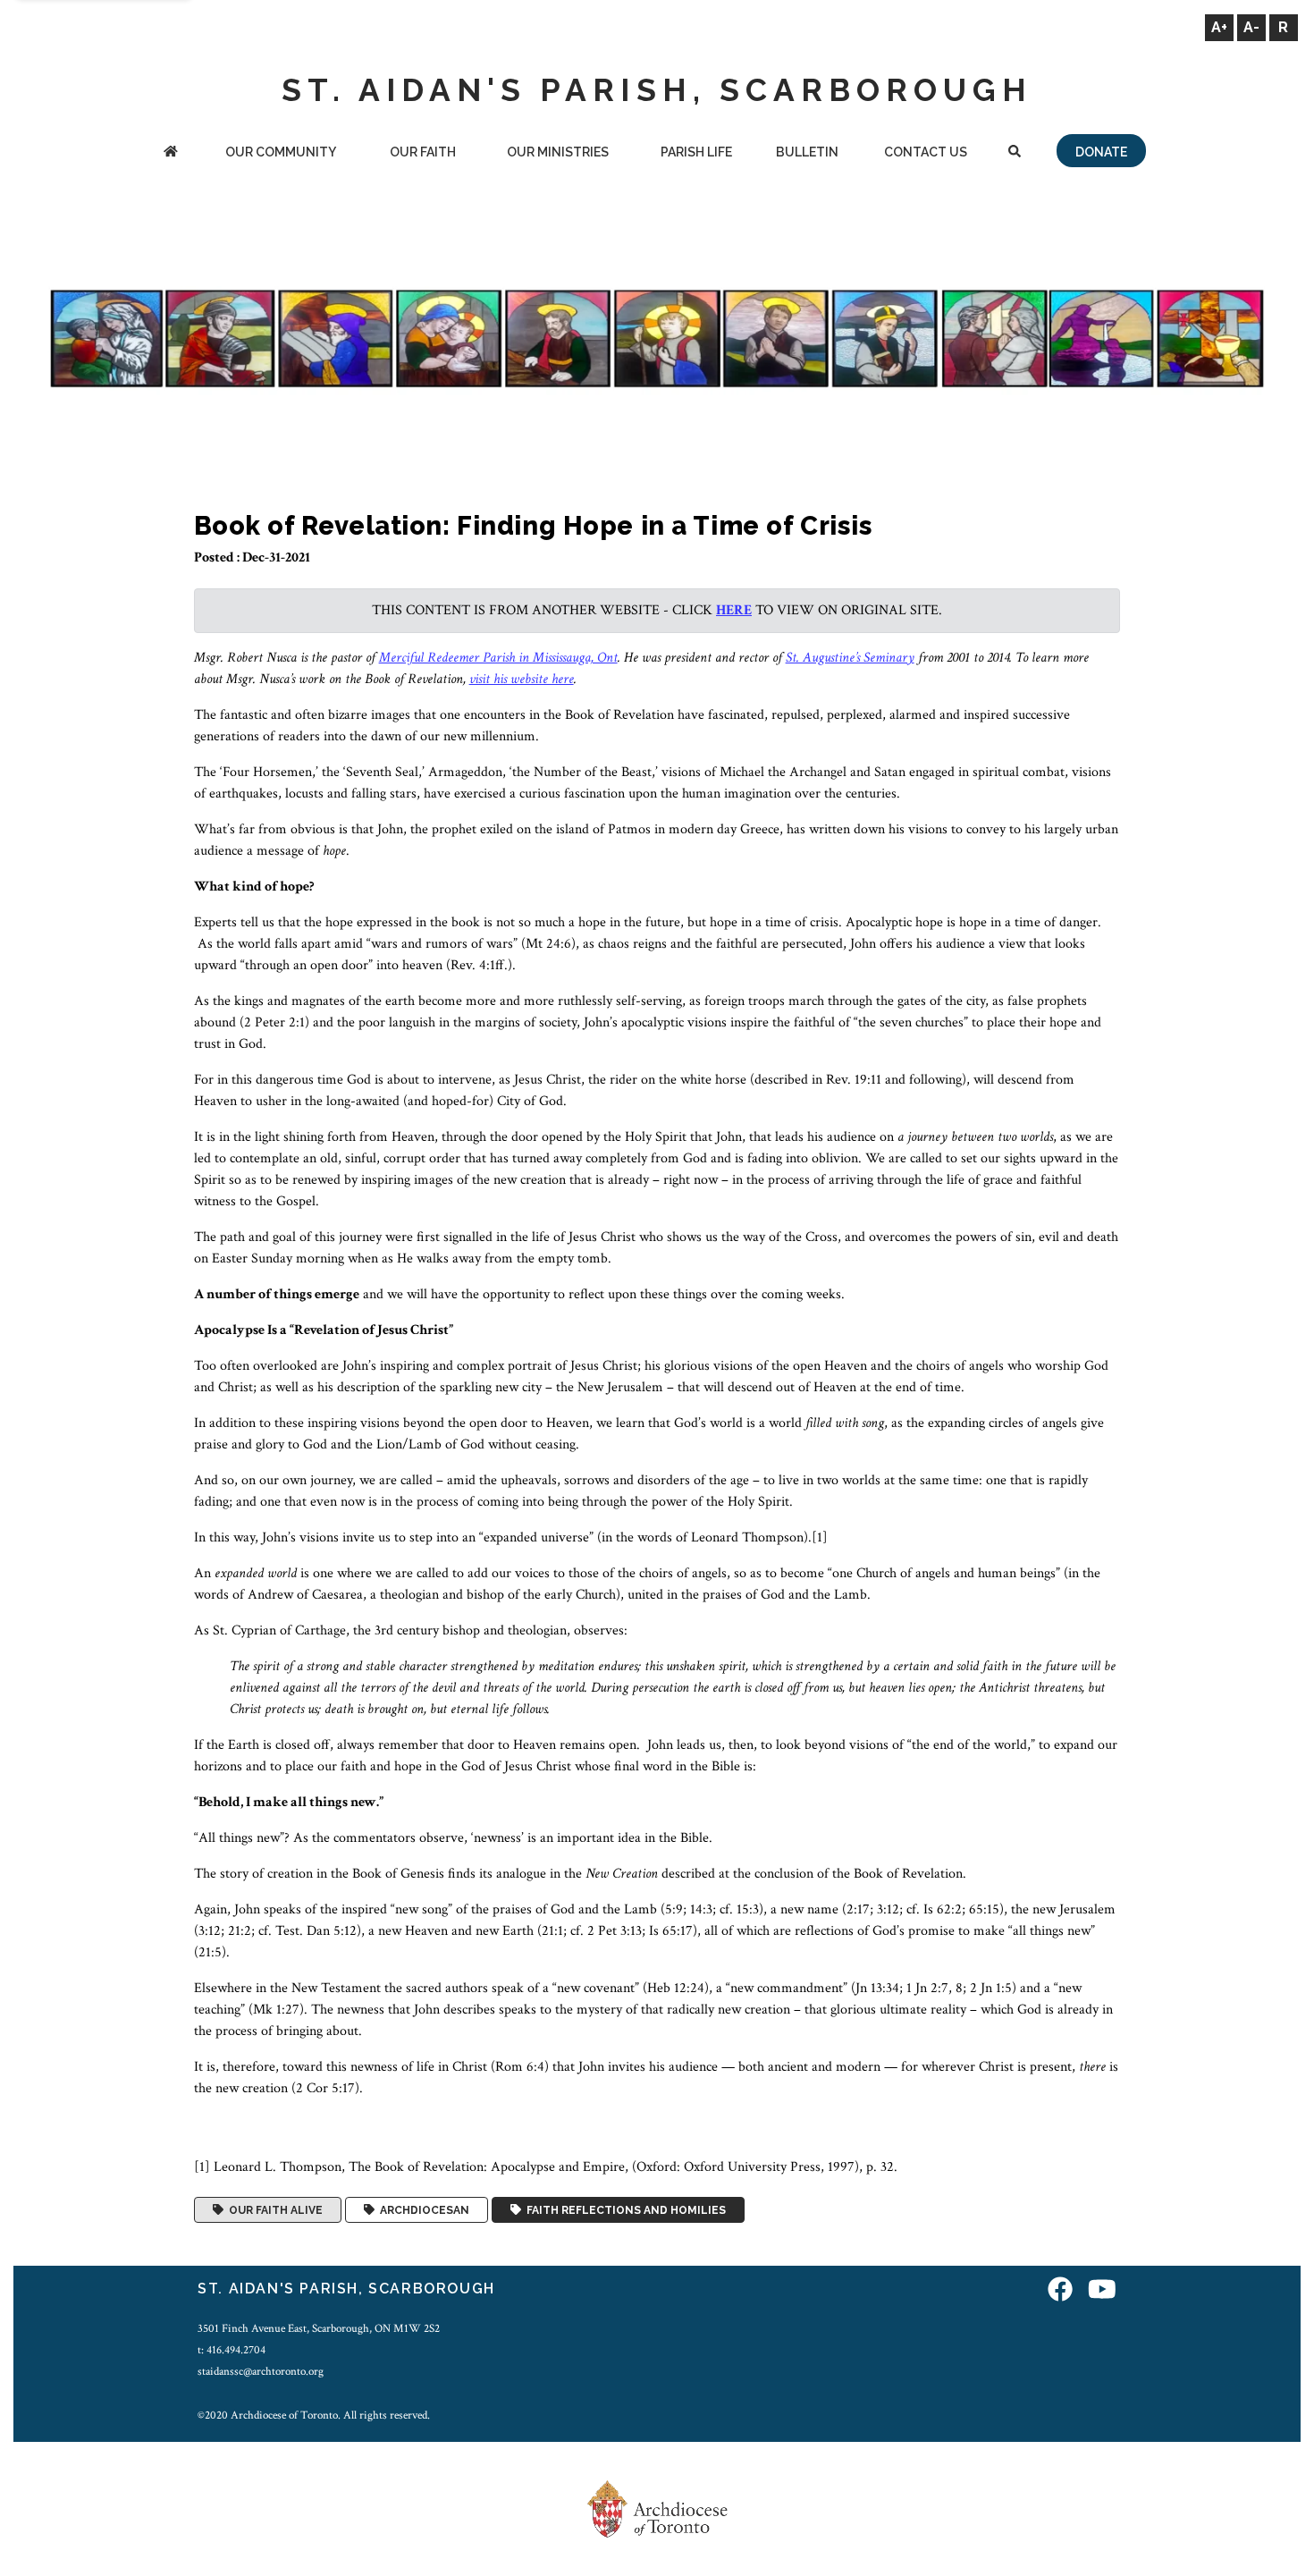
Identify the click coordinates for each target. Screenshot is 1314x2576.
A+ (1219, 27)
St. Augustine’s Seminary (850, 658)
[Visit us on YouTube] (1102, 2291)
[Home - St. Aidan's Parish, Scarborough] (171, 153)
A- (1251, 27)
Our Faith (423, 152)
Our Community (281, 152)
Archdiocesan (422, 2210)
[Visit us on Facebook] (1060, 2291)
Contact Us (926, 152)
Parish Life (696, 152)
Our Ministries (558, 152)
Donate (1101, 152)
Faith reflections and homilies (623, 2210)
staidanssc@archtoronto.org (261, 2371)
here (734, 610)
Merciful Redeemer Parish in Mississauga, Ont (498, 658)
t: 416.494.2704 (232, 2350)
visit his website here (522, 679)
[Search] (1014, 153)
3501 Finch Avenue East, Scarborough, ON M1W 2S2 (319, 2328)
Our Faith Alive (273, 2210)
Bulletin (807, 152)
